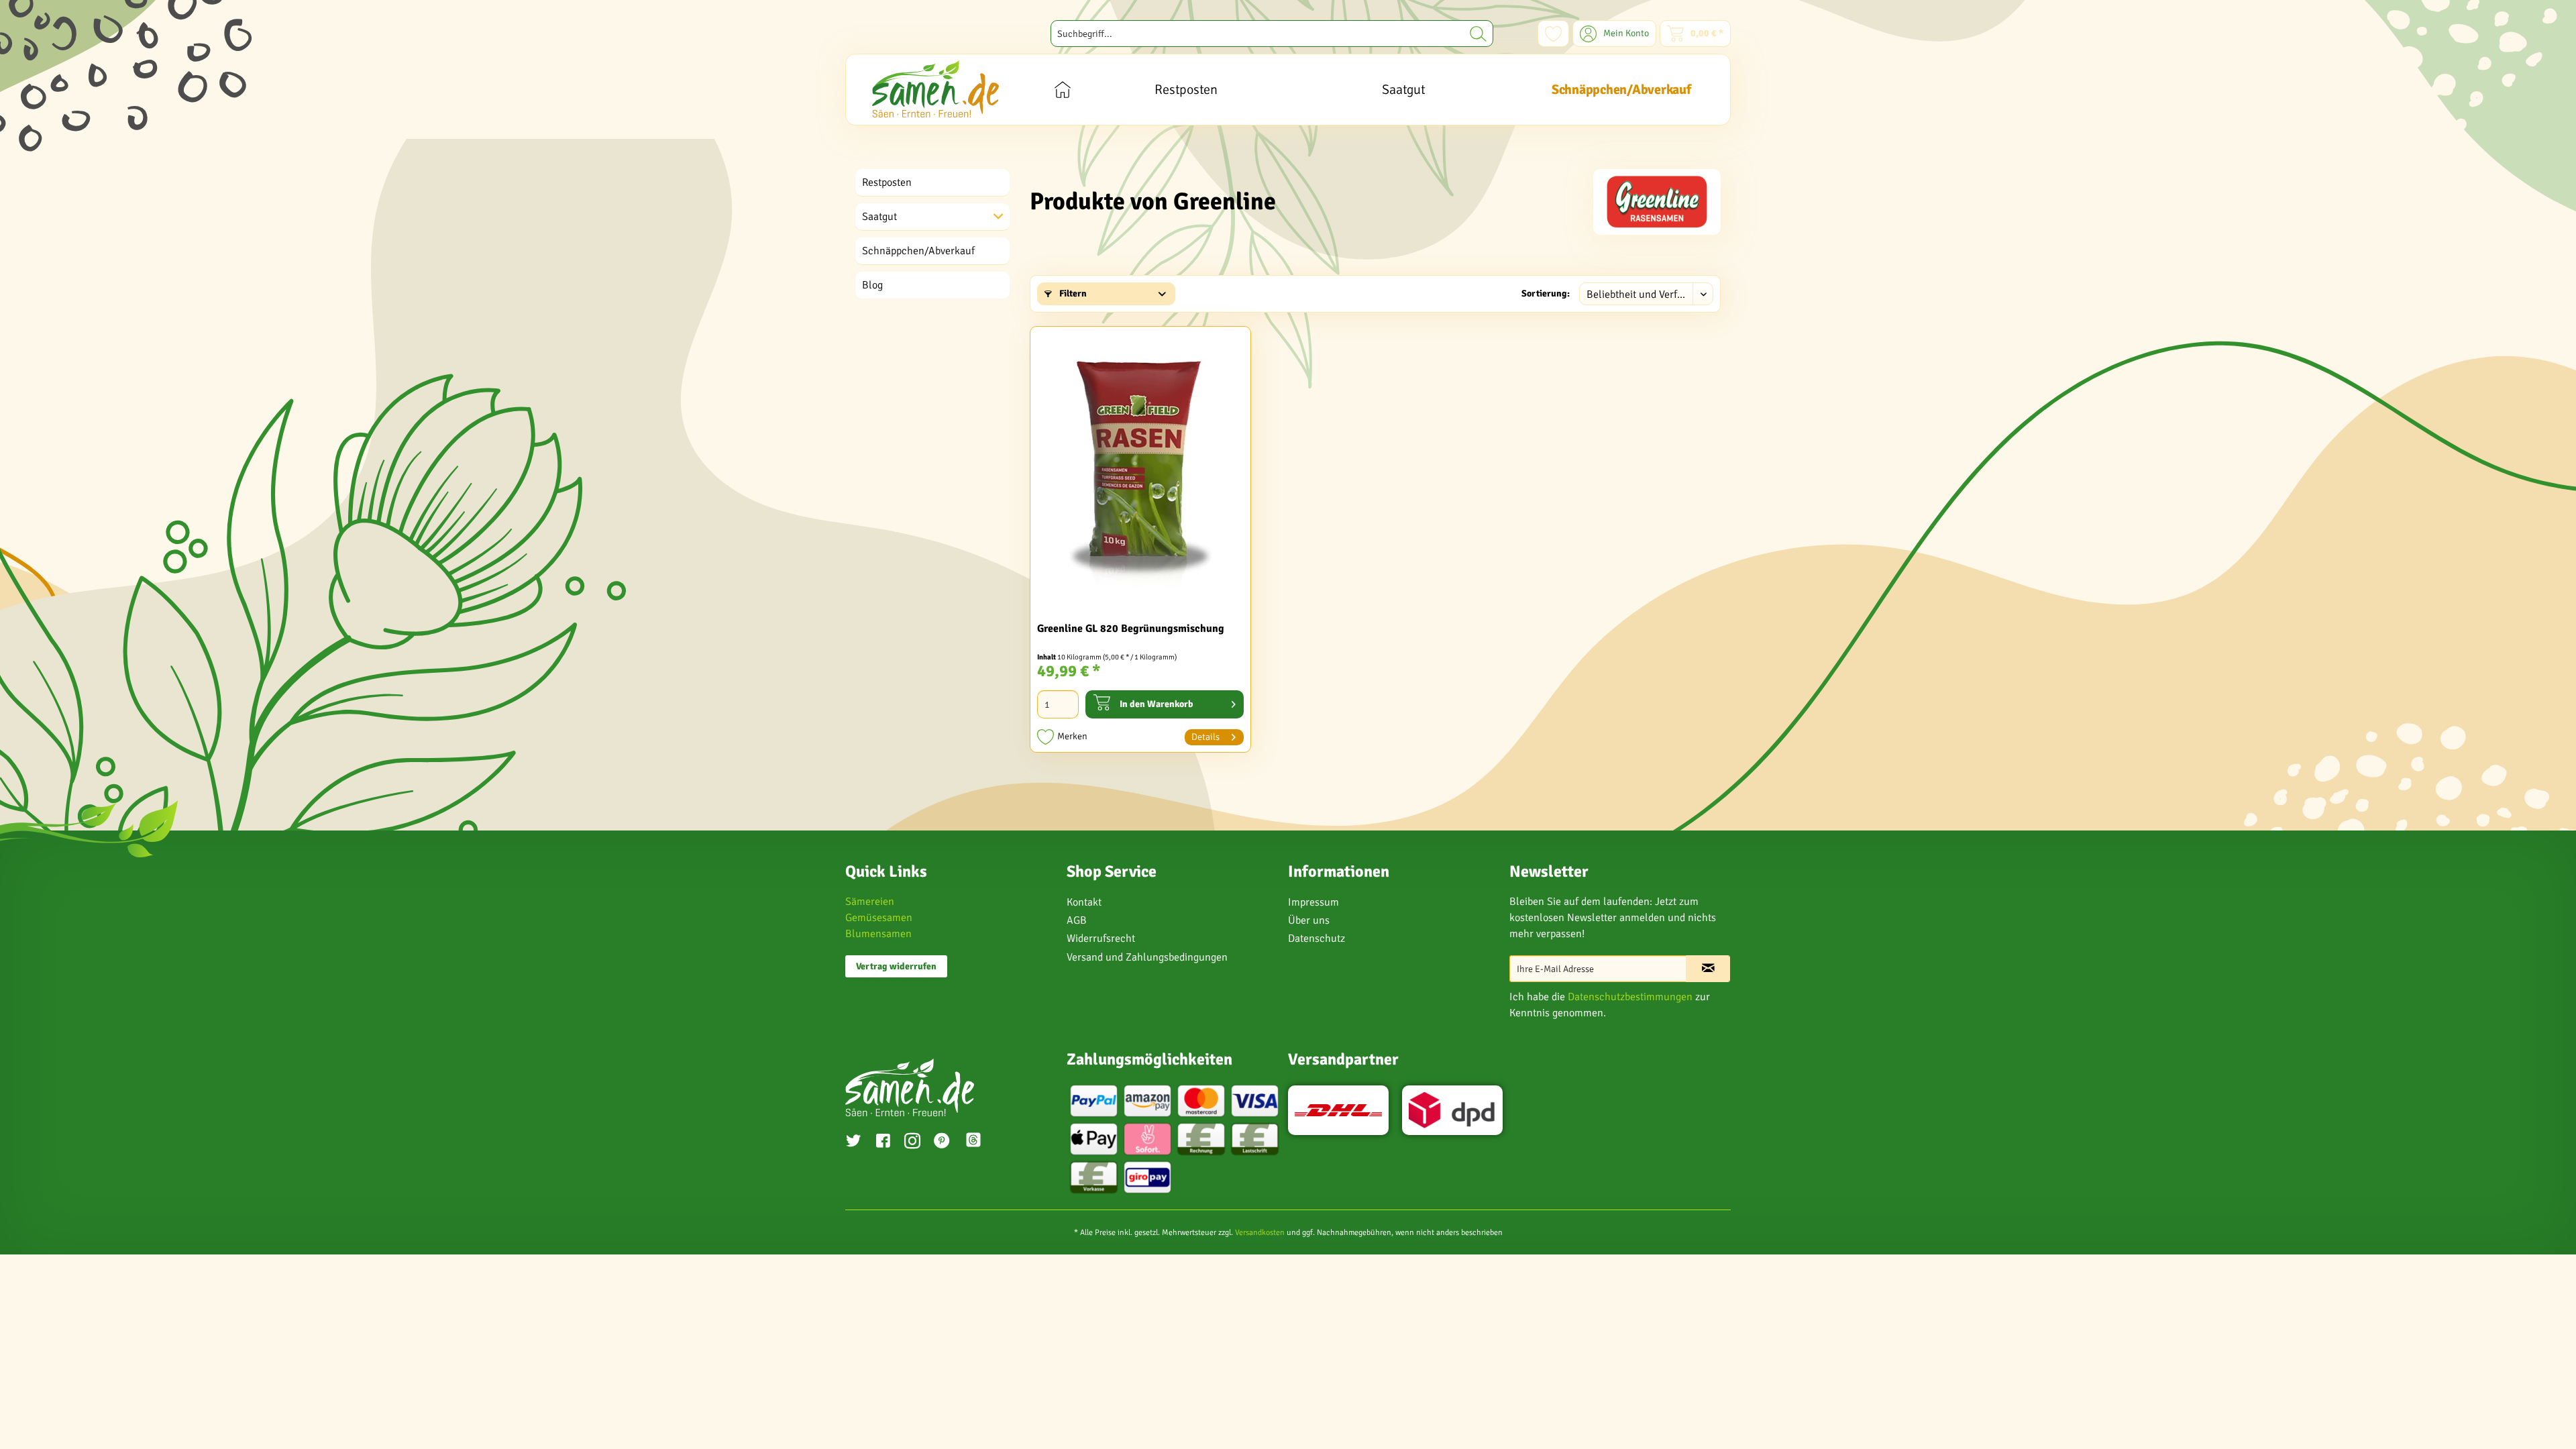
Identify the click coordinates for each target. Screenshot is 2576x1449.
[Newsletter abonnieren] (1708, 969)
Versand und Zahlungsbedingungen (1147, 957)
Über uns (1309, 920)
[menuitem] (1272, 34)
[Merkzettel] (1553, 34)
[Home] (1062, 90)
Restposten (887, 182)
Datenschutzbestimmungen (1630, 997)
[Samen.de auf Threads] (980, 1142)
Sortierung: (1546, 293)
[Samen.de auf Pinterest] (942, 1142)
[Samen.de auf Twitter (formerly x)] (853, 1142)
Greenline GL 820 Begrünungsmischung (1131, 629)
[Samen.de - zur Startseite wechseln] (935, 89)
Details (1205, 737)
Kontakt (1084, 902)
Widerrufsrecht (1101, 938)
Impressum (1313, 902)
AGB (1077, 920)
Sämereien (870, 902)
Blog (872, 285)
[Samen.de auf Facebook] (883, 1142)
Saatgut (879, 217)
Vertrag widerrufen (896, 966)
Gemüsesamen (879, 918)
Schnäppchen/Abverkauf (918, 251)
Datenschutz (1317, 938)
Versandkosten (1260, 1233)
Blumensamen (878, 934)
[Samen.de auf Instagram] (912, 1142)
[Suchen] (1478, 34)
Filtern (1072, 293)
